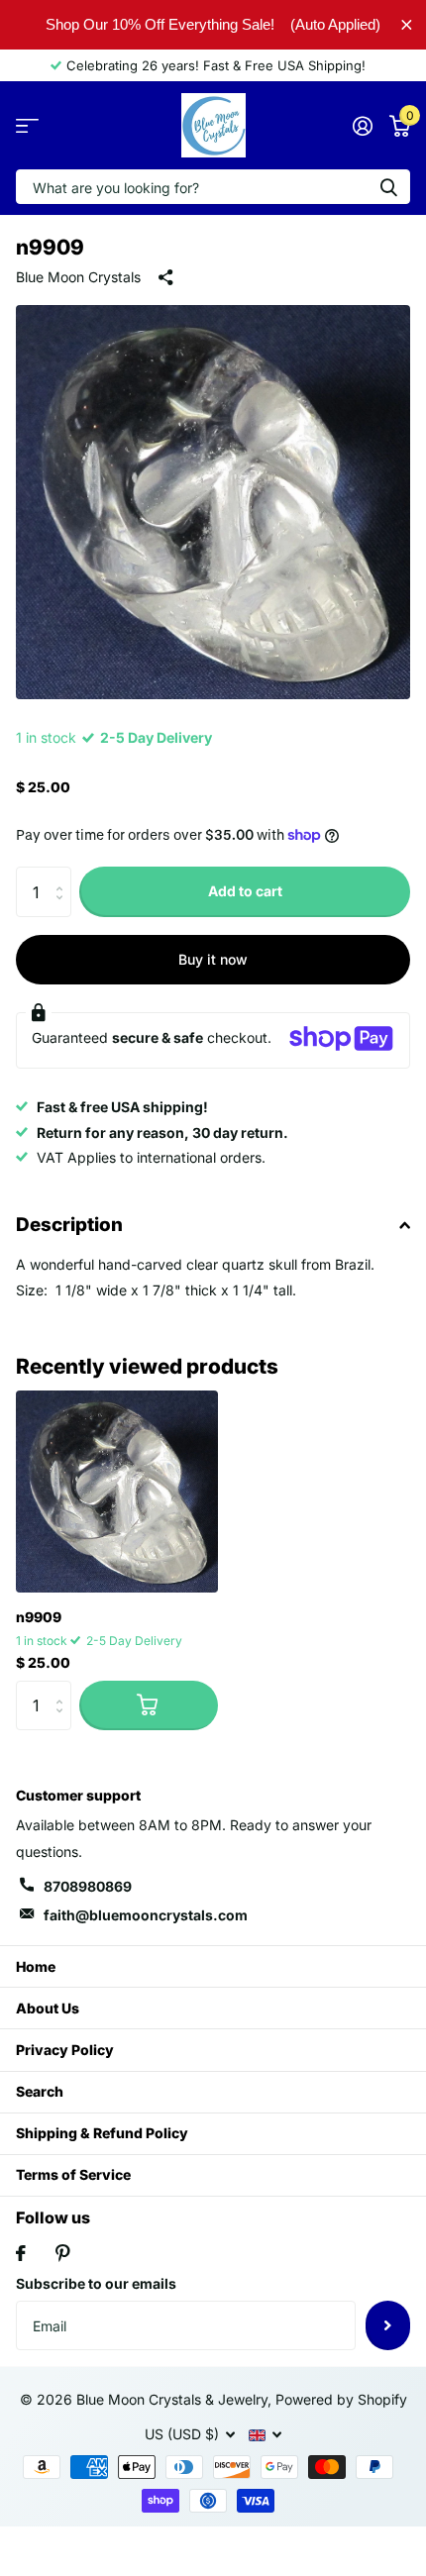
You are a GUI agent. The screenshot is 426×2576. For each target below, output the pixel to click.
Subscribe (388, 2325)
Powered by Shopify (341, 2399)
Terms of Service (73, 2174)
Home (36, 1966)
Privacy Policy (65, 2050)
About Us (48, 2008)
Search (40, 2091)
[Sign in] (362, 126)
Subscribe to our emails (96, 2283)
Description (69, 1225)
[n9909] (117, 1492)
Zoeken (388, 187)
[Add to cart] (149, 1705)
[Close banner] (407, 24)
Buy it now (213, 959)
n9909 (39, 1617)
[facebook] (21, 2253)
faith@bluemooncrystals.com (146, 1915)
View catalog (27, 125)
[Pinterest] (63, 2253)
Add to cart (245, 891)
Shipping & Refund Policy (102, 2133)
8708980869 (88, 1886)
